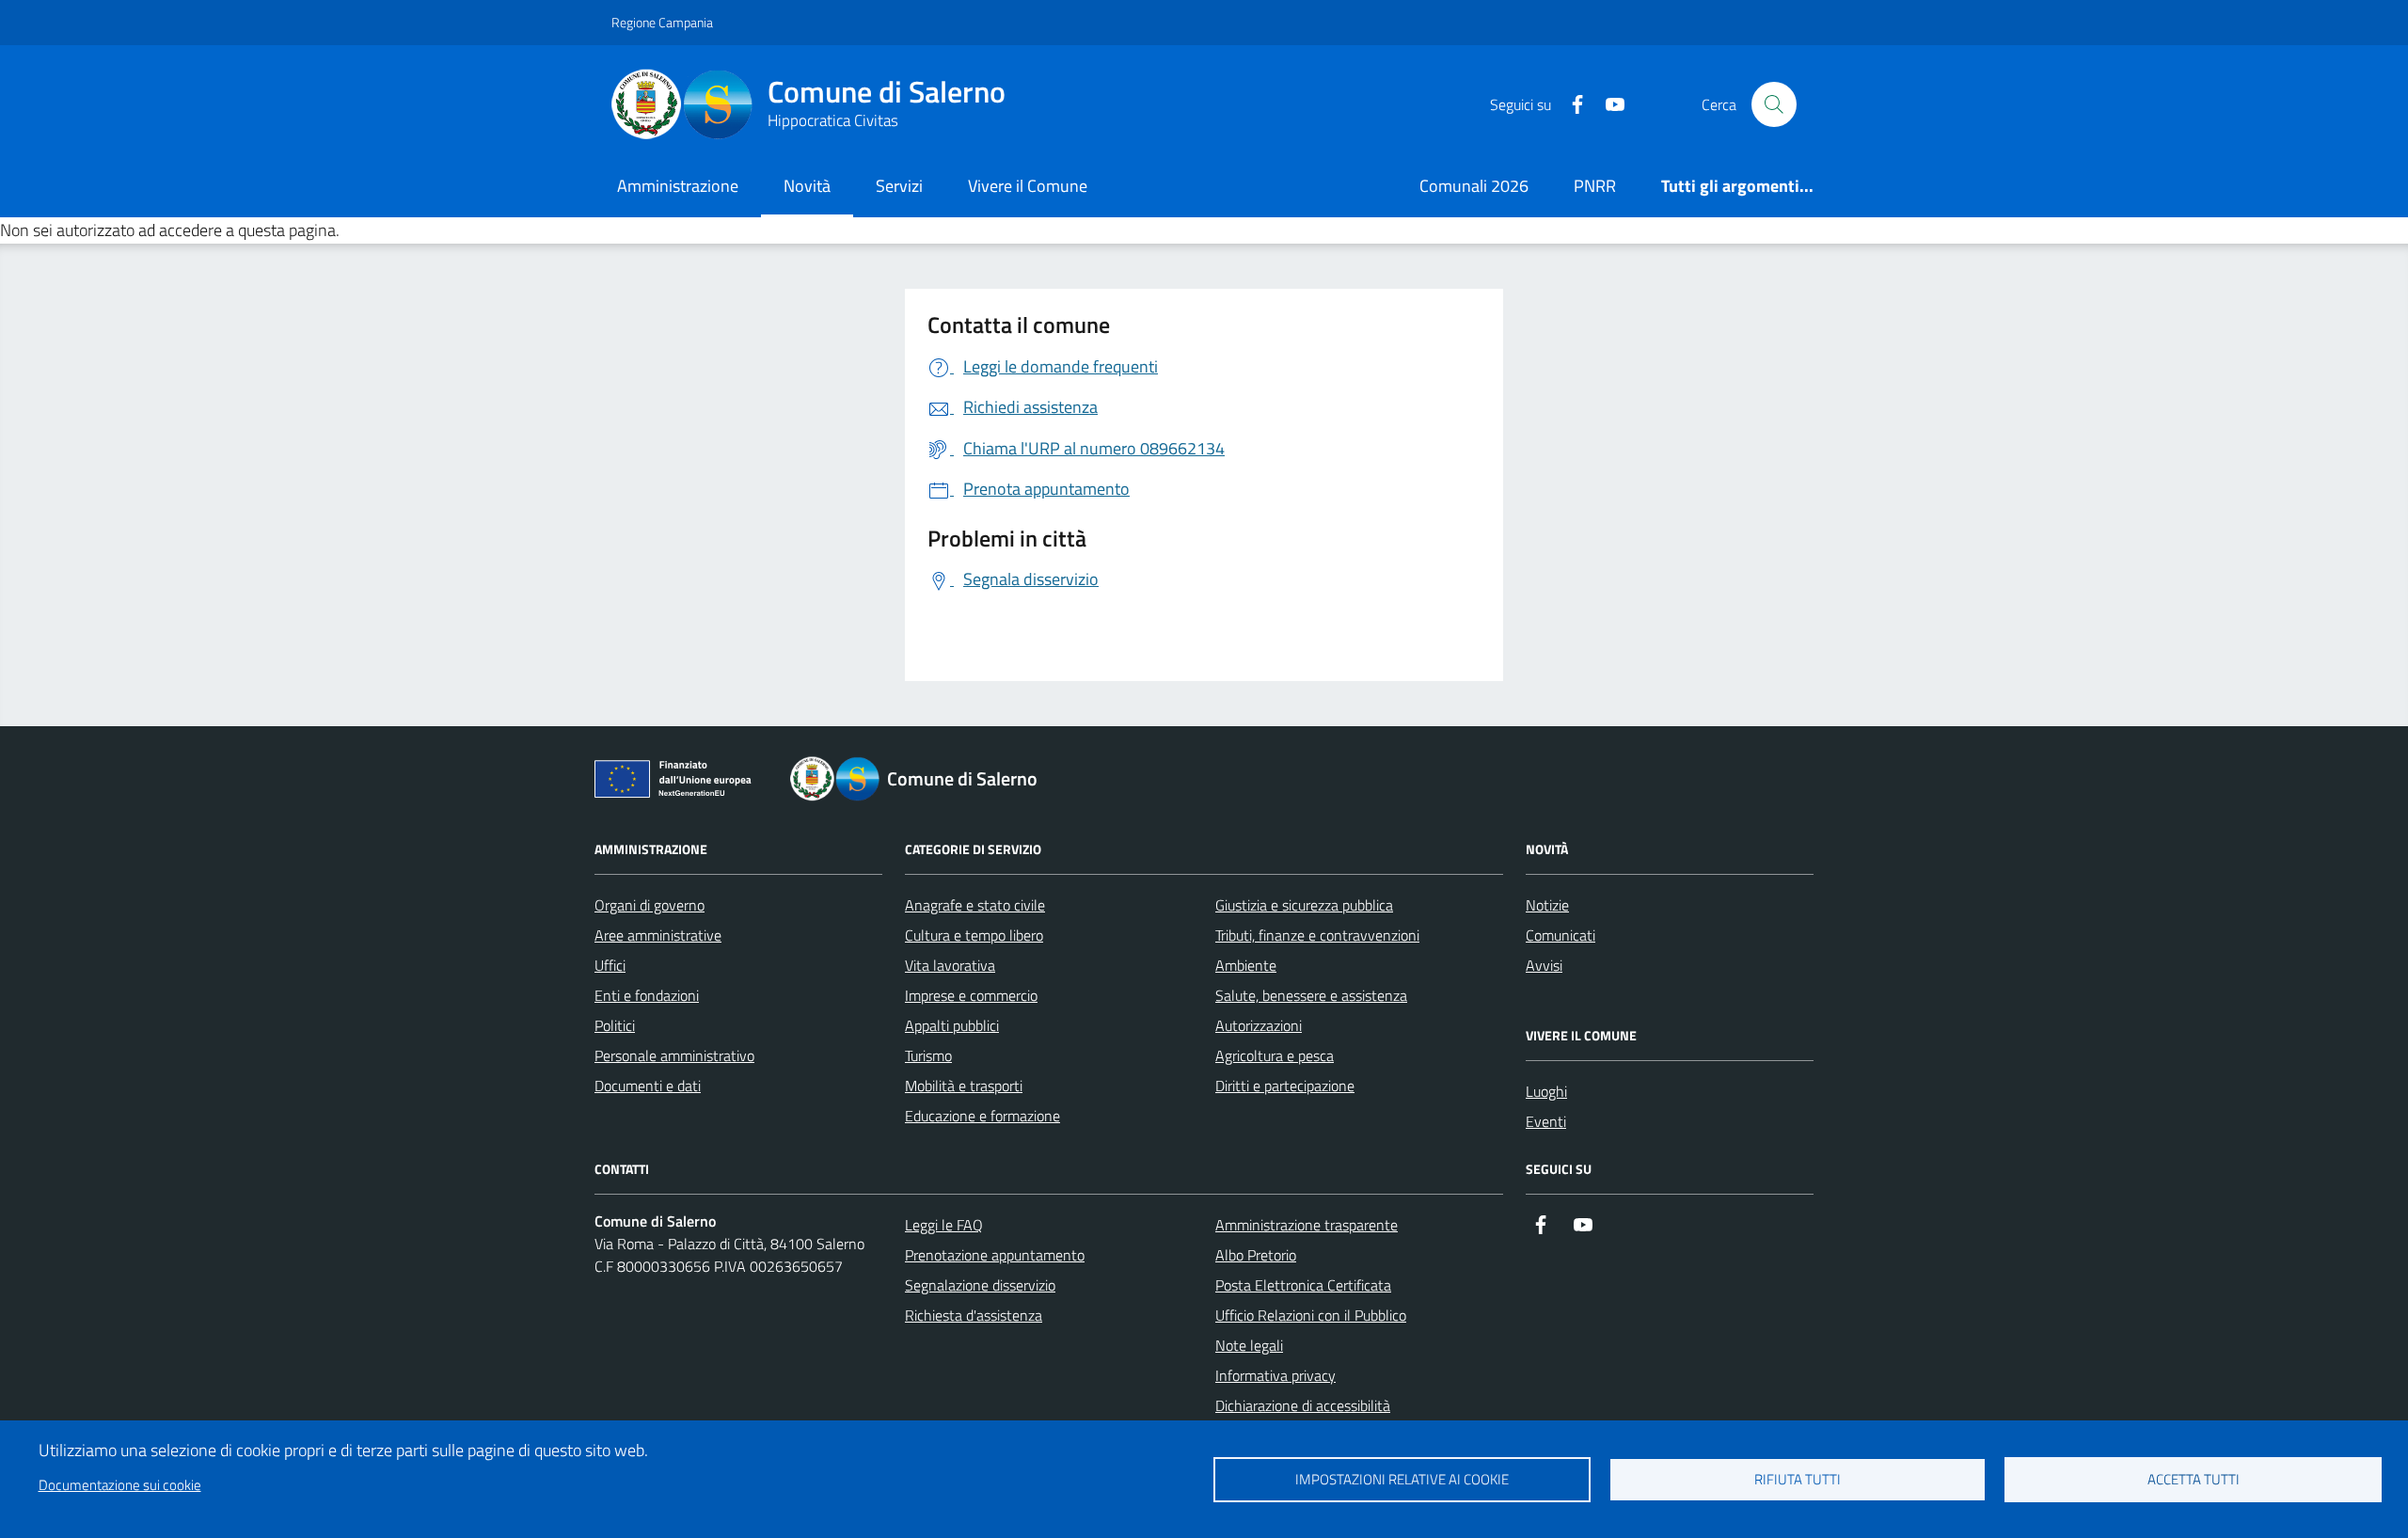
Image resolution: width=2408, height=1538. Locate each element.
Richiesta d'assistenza (974, 1315)
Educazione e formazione (982, 1116)
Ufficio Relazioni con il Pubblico (1311, 1315)
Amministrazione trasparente (1307, 1225)
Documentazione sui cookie (120, 1485)
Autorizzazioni (1259, 1025)
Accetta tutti (2194, 1479)
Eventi (1546, 1121)
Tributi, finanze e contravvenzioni (1317, 935)
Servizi (899, 186)
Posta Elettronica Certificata (1303, 1285)
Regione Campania (662, 22)
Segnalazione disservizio (980, 1285)
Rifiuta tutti (1798, 1479)
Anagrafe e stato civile (975, 905)
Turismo (928, 1055)
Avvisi (1544, 965)
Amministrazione (678, 186)
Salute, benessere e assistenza (1311, 995)
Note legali (1249, 1345)
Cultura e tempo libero (974, 935)
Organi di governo (650, 905)
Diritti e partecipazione (1285, 1086)
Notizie (1547, 905)
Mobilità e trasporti (964, 1086)
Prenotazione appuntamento (995, 1255)
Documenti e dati (648, 1086)
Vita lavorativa (950, 965)
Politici (615, 1025)
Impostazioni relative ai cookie (1402, 1479)
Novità (807, 186)
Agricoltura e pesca (1275, 1055)
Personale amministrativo (674, 1055)
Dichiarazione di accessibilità (1303, 1405)
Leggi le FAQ (944, 1225)
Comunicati (1560, 935)
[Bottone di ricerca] (1774, 104)
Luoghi (1546, 1091)
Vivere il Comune (1028, 186)
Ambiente (1246, 965)
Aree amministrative (658, 935)
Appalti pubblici (952, 1025)
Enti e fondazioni (647, 995)
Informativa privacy (1275, 1375)
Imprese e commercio (971, 995)
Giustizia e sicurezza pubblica (1304, 905)
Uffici (610, 965)
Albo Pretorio (1256, 1255)
